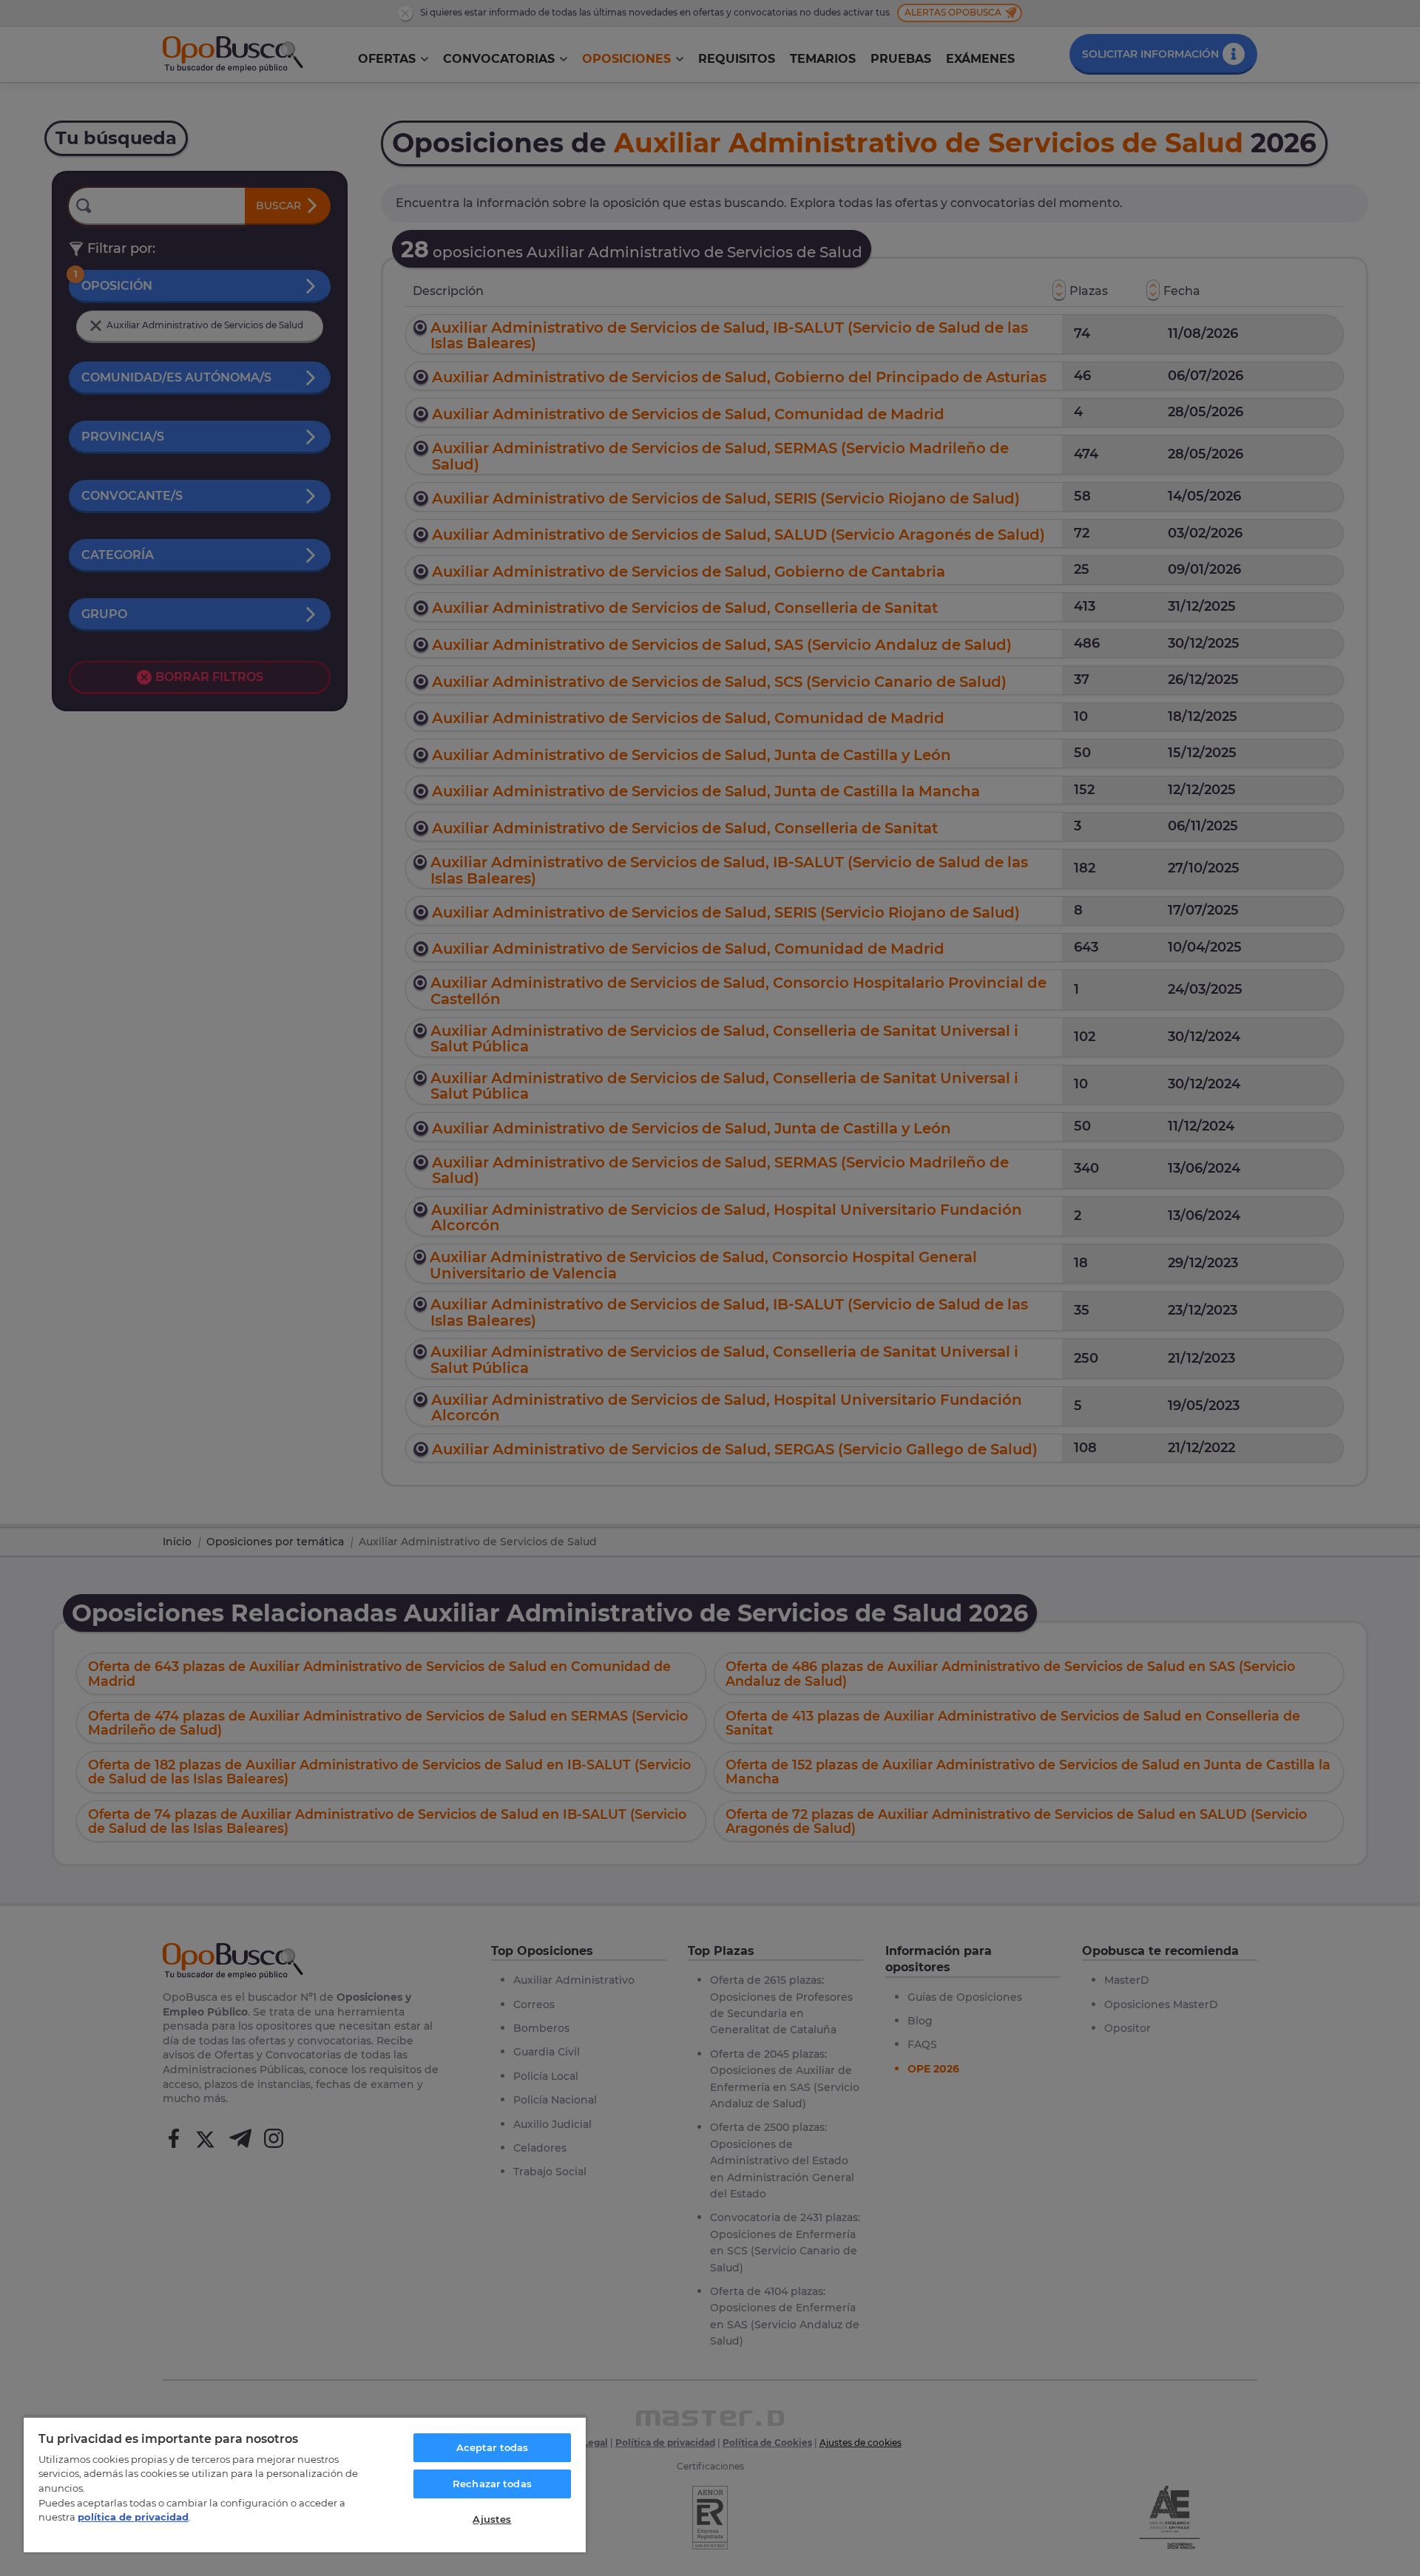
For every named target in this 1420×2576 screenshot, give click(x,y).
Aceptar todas (493, 2447)
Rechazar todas (492, 2484)
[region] (305, 2484)
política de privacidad (133, 2517)
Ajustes (492, 2519)
